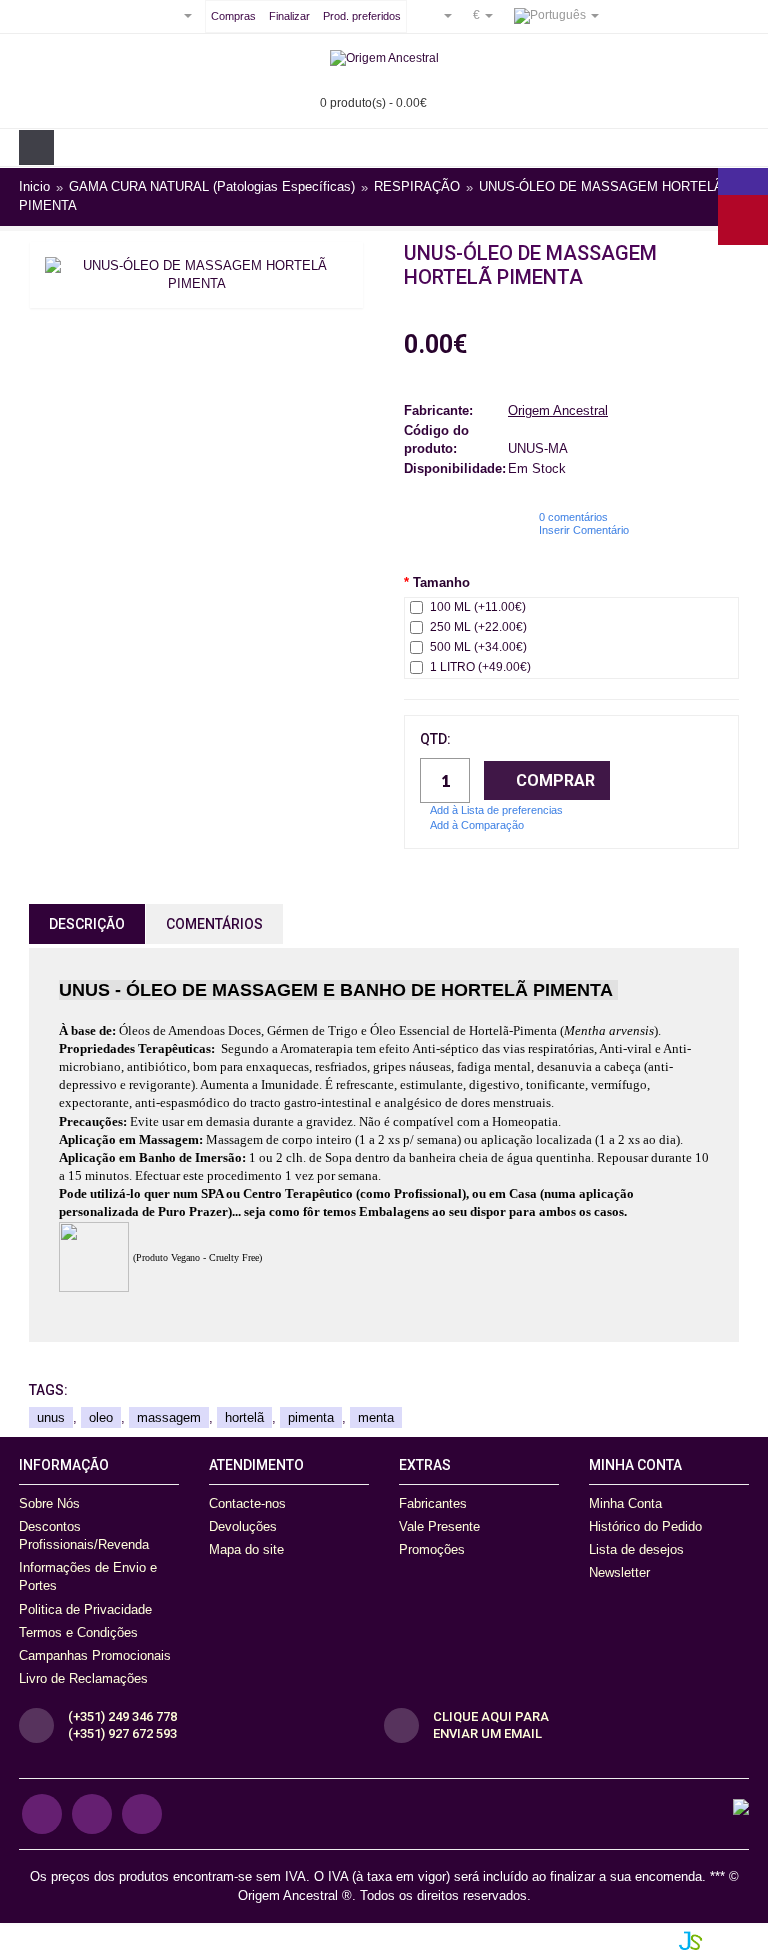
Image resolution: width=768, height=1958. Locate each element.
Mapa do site (246, 1549)
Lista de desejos (636, 1549)
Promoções (432, 1549)
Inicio (34, 187)
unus (51, 1417)
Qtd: (435, 739)
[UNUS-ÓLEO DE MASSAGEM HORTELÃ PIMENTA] (196, 275)
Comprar (555, 780)
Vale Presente (439, 1526)
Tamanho (441, 582)
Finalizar (289, 16)
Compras (233, 16)
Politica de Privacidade (85, 1609)
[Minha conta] (440, 15)
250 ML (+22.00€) (478, 627)
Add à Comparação (477, 825)
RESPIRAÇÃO (417, 187)
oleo (101, 1417)
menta (376, 1417)
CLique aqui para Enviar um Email (491, 1725)
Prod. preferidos (362, 16)
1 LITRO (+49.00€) (480, 667)
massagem (169, 1417)
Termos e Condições (78, 1632)
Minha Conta (625, 1503)
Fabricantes (433, 1503)
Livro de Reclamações (83, 1678)
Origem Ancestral (558, 410)
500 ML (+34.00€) (478, 647)
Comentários (214, 924)
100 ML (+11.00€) (478, 607)
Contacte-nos (247, 1503)
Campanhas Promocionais (95, 1655)
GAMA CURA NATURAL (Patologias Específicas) (212, 187)
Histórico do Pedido (645, 1526)
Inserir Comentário (584, 530)
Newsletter (619, 1572)
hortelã (244, 1417)
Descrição (87, 924)
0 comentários (573, 517)
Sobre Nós (49, 1503)
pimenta (311, 1417)
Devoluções (243, 1526)
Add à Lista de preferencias (496, 810)
